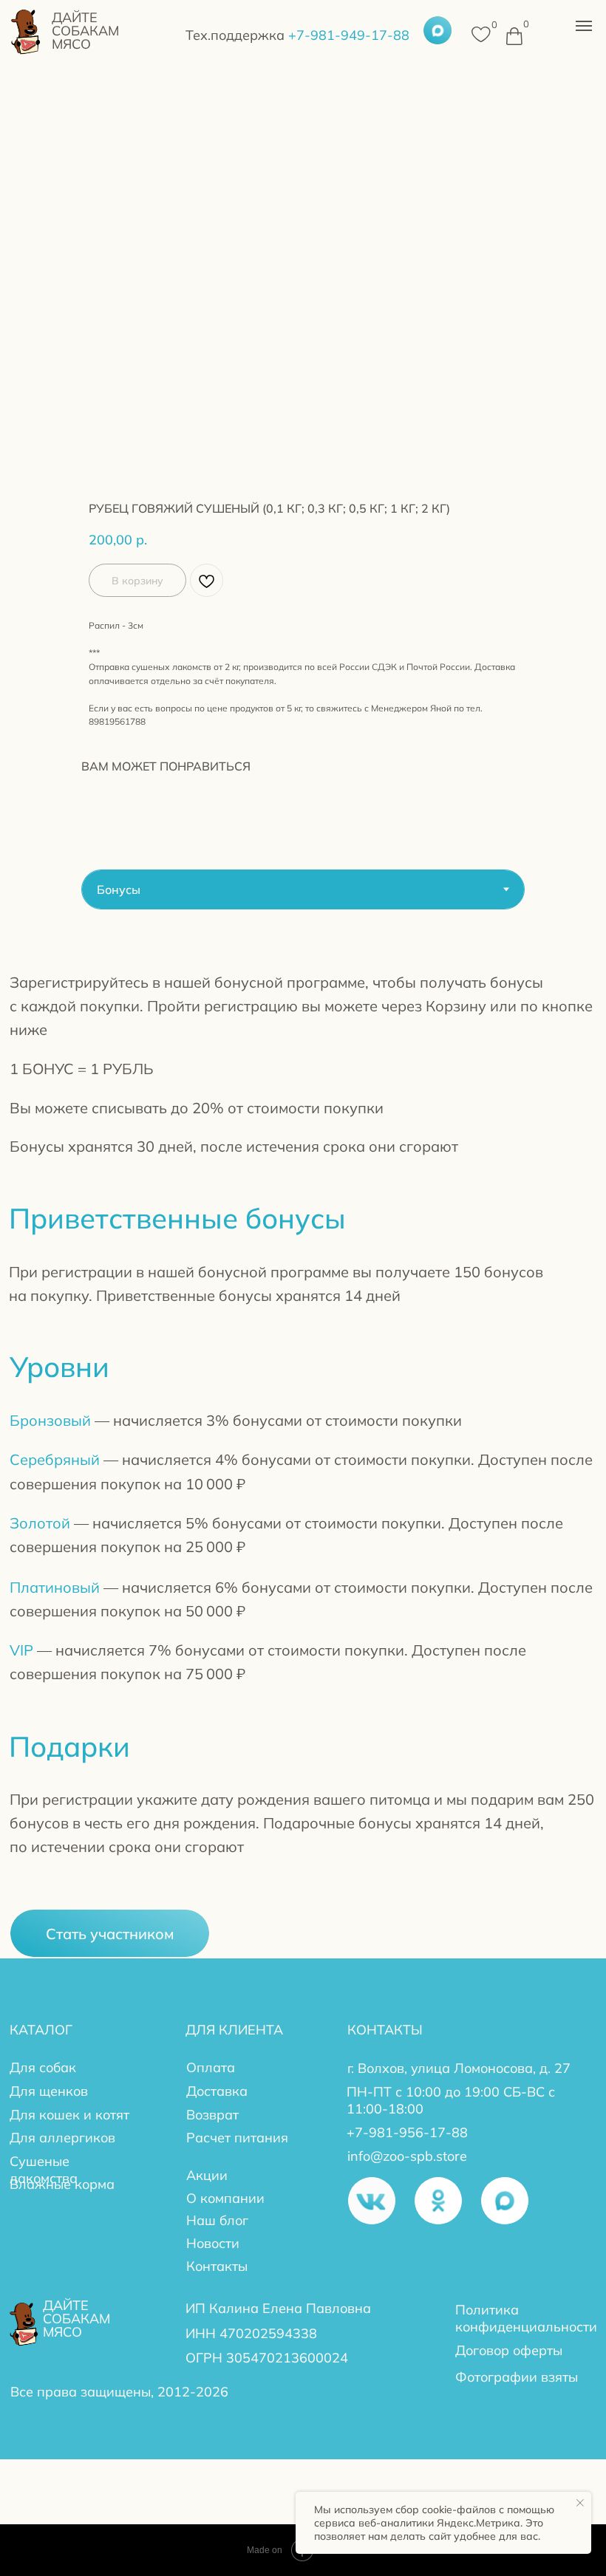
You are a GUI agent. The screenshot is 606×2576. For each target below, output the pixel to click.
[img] (26, 30)
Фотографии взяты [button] (517, 2377)
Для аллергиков (62, 2137)
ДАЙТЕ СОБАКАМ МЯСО (85, 30)
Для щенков (49, 2091)
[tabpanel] (303, 1466)
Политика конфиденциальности (526, 2318)
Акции (207, 2175)
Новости (213, 2243)
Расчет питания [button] (237, 2137)
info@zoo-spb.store (407, 2156)
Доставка (217, 2091)
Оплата (211, 2067)
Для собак (43, 2067)
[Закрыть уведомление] (580, 2503)
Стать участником (110, 1933)
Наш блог (217, 2220)
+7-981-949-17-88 (297, 35)
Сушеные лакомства (44, 2169)
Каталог (41, 2029)
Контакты (217, 2266)
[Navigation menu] (584, 26)
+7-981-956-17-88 (407, 2132)
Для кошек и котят (69, 2114)
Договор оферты (509, 2350)
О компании (225, 2198)
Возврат (212, 2114)
